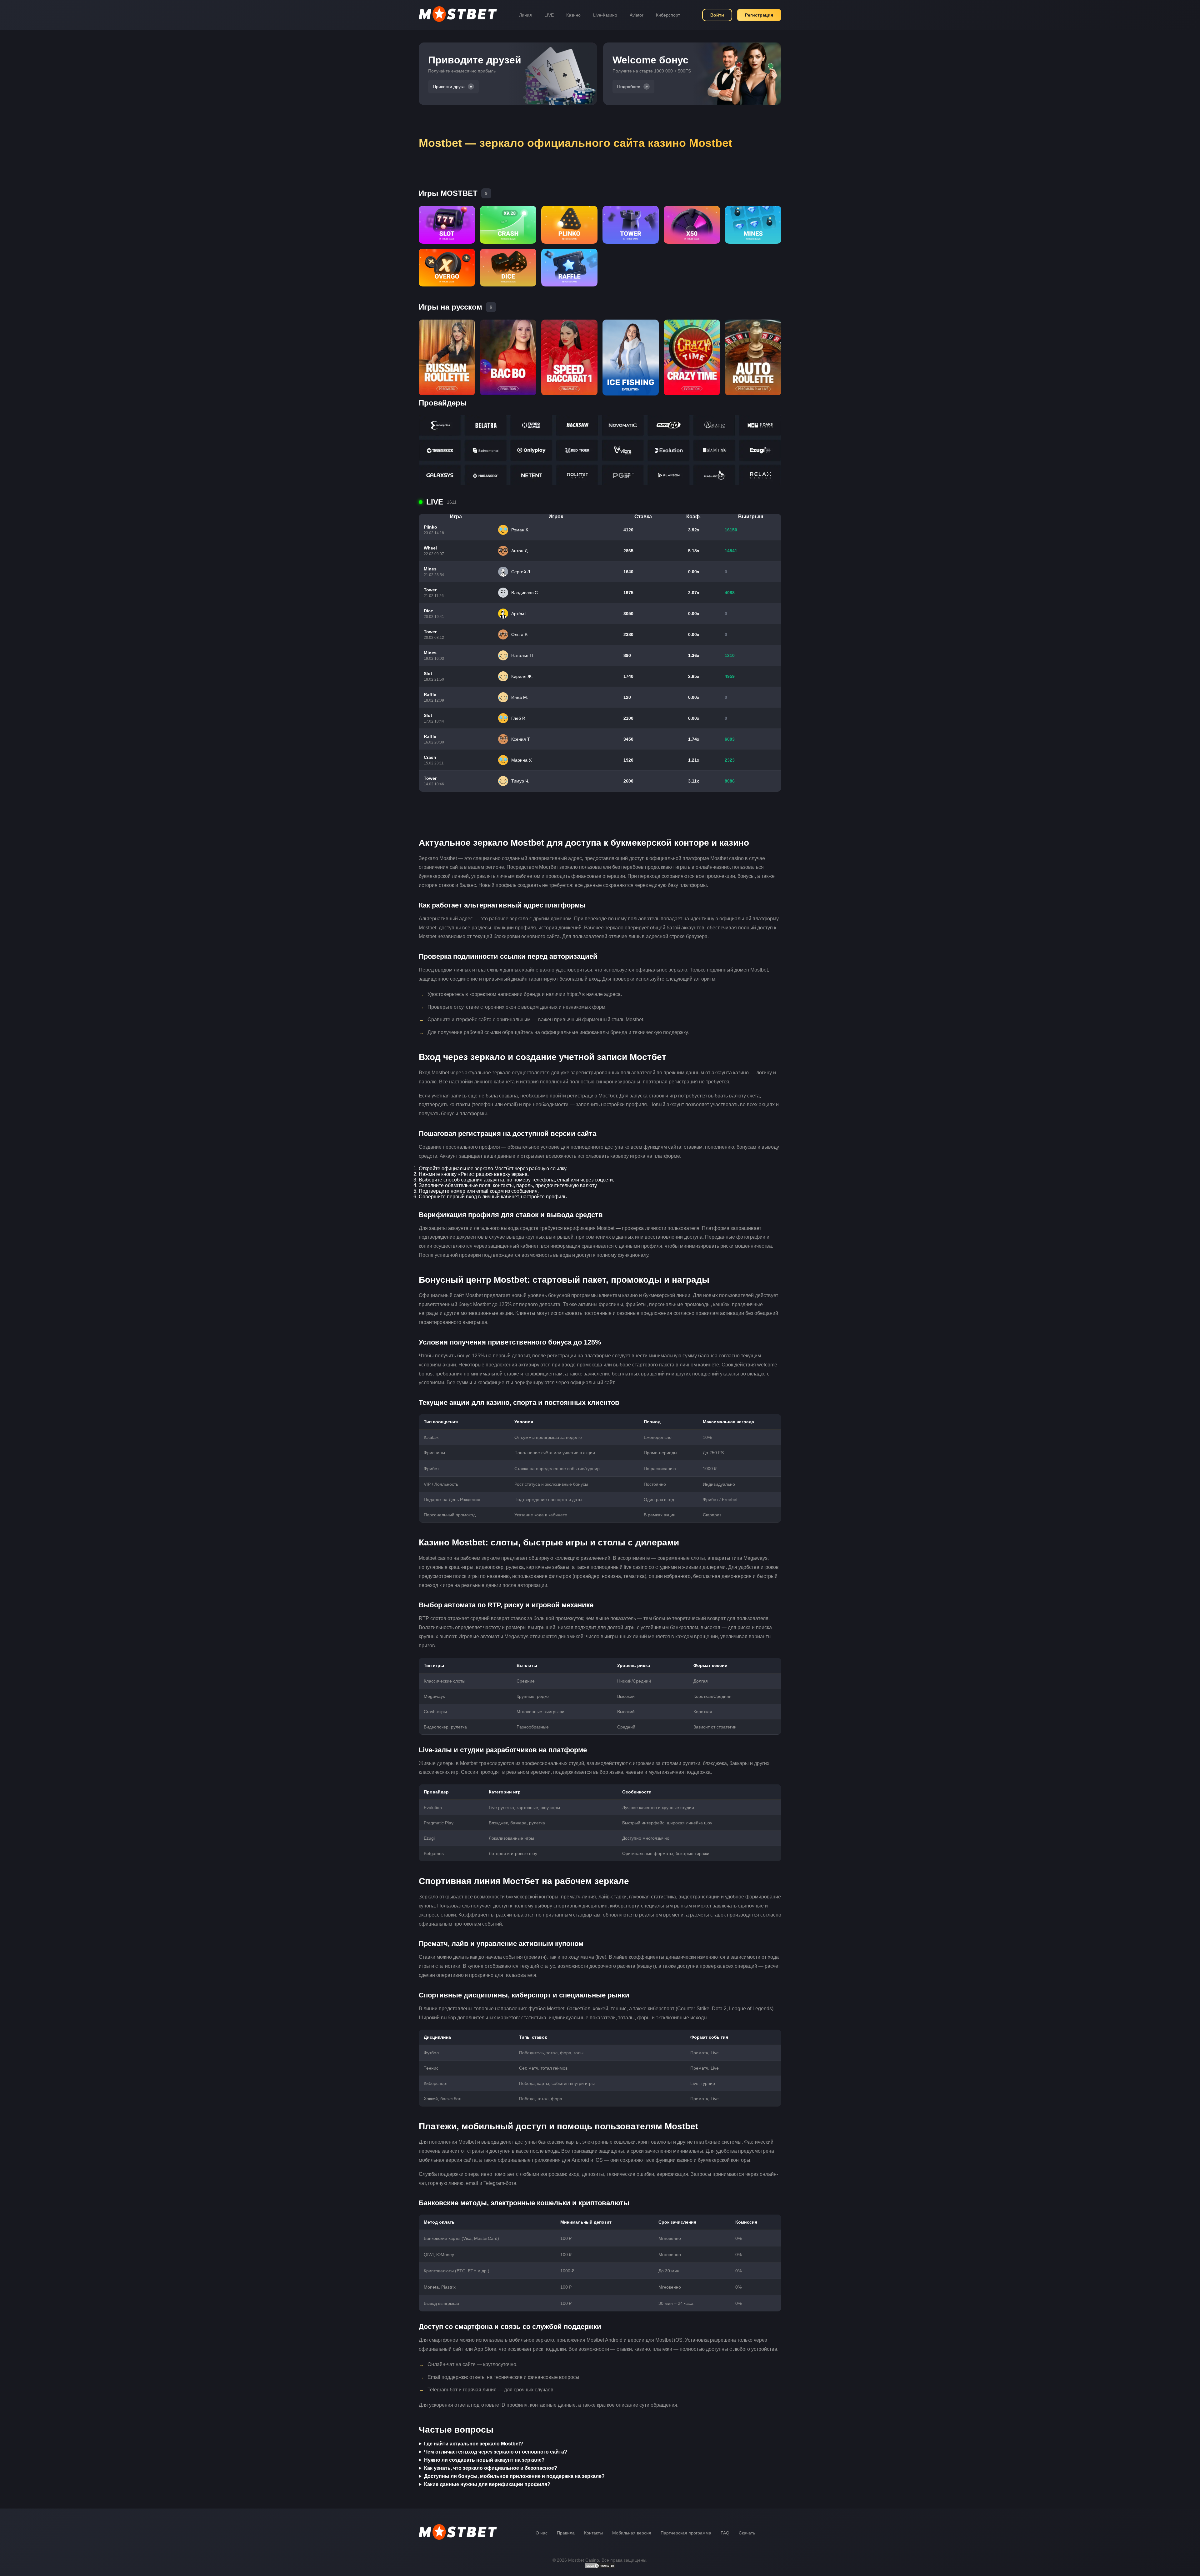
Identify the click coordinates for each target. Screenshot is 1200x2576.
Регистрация (759, 15)
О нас (542, 2533)
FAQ (725, 2533)
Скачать (747, 2533)
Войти (717, 15)
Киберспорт (668, 15)
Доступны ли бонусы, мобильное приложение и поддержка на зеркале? (514, 2476)
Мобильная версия (632, 2533)
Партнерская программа (686, 2533)
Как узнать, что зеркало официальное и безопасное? (491, 2468)
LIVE (549, 15)
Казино (573, 15)
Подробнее (629, 87)
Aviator (637, 15)
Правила (566, 2533)
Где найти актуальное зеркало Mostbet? (474, 2444)
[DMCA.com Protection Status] (600, 2567)
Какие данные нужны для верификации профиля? (487, 2484)
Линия (525, 15)
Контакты (593, 2533)
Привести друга (449, 87)
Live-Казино (605, 15)
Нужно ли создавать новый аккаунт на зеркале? (484, 2460)
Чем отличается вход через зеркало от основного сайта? (496, 2452)
